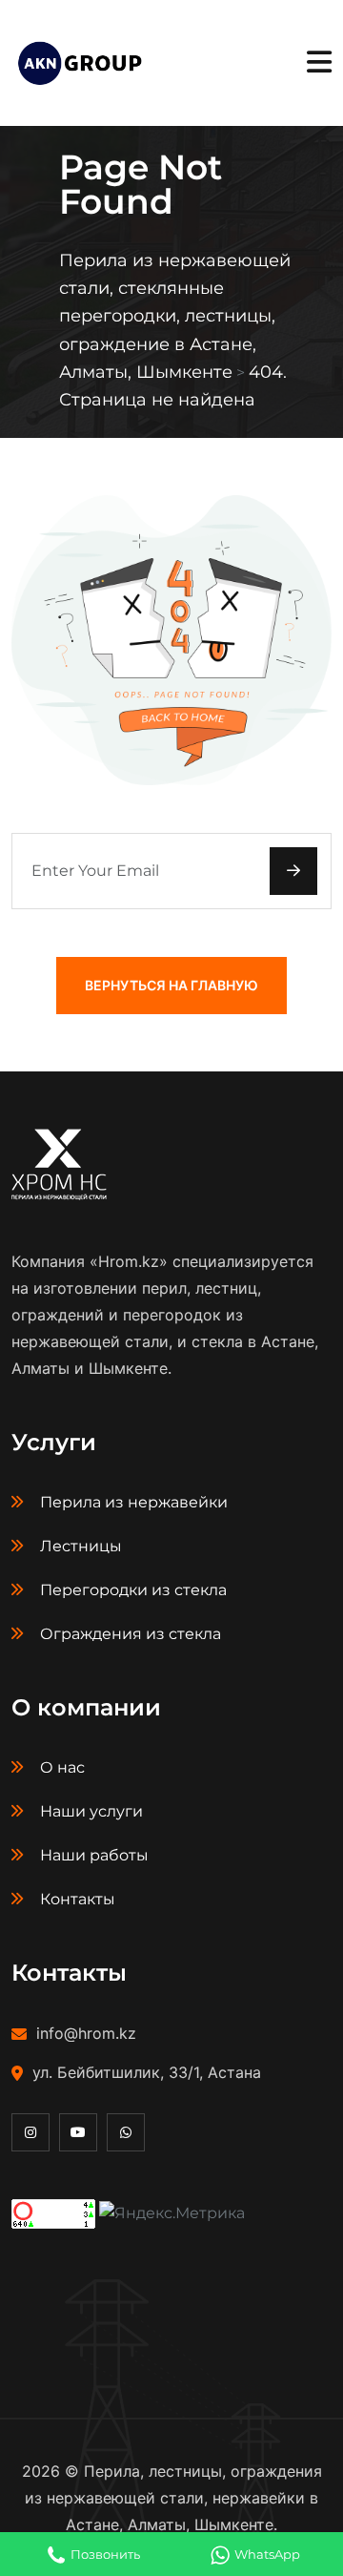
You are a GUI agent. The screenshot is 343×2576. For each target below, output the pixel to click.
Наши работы (94, 1855)
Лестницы (81, 1546)
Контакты (78, 1899)
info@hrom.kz (86, 2033)
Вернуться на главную (171, 985)
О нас (62, 1767)
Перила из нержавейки (134, 1502)
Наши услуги (91, 1811)
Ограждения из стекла (131, 1634)
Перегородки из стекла (133, 1590)
